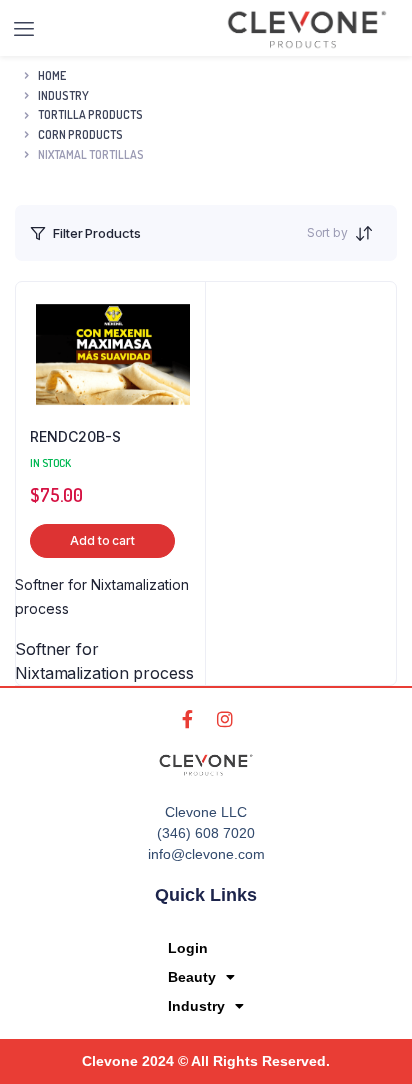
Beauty (192, 977)
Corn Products (80, 134)
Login (188, 948)
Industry (196, 1006)
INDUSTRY (63, 95)
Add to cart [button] (102, 540)
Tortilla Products (90, 114)
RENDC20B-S (75, 436)
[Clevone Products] (307, 29)
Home (52, 75)
